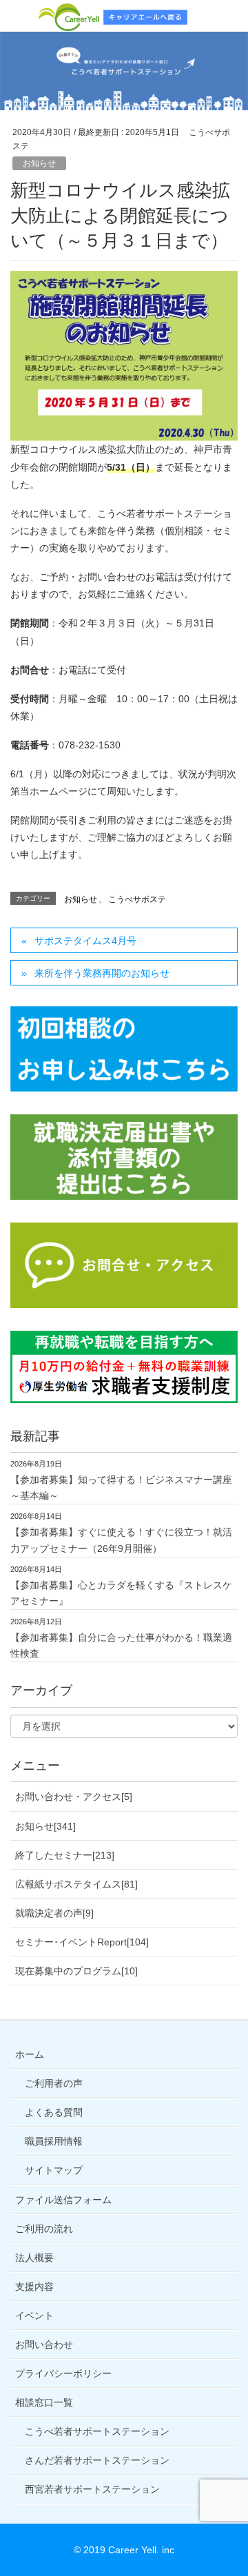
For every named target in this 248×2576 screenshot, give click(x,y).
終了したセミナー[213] (65, 1855)
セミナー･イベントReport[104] (82, 1942)
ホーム (30, 2054)
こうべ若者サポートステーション (97, 2431)
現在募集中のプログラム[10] (76, 1971)
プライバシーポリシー (63, 2373)
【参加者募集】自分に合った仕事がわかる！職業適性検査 (121, 1645)
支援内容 (34, 2287)
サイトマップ (54, 2170)
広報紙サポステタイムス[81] (76, 1884)
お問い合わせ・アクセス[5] (74, 1797)
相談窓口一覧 (44, 2402)
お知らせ (39, 163)
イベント (34, 2316)
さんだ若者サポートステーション (97, 2460)
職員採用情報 (54, 2141)
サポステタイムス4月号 (85, 941)
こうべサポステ (137, 899)
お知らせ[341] (45, 1826)
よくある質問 (54, 2112)
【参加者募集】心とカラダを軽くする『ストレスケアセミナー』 (121, 1593)
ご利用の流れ (44, 2229)
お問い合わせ (44, 2344)
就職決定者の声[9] (54, 1913)
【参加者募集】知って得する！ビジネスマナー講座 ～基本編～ (121, 1488)
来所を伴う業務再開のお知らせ (102, 973)
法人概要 (34, 2258)
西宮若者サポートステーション (92, 2489)
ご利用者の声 (54, 2083)
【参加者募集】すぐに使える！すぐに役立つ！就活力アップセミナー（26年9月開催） (121, 1540)
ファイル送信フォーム (63, 2200)
